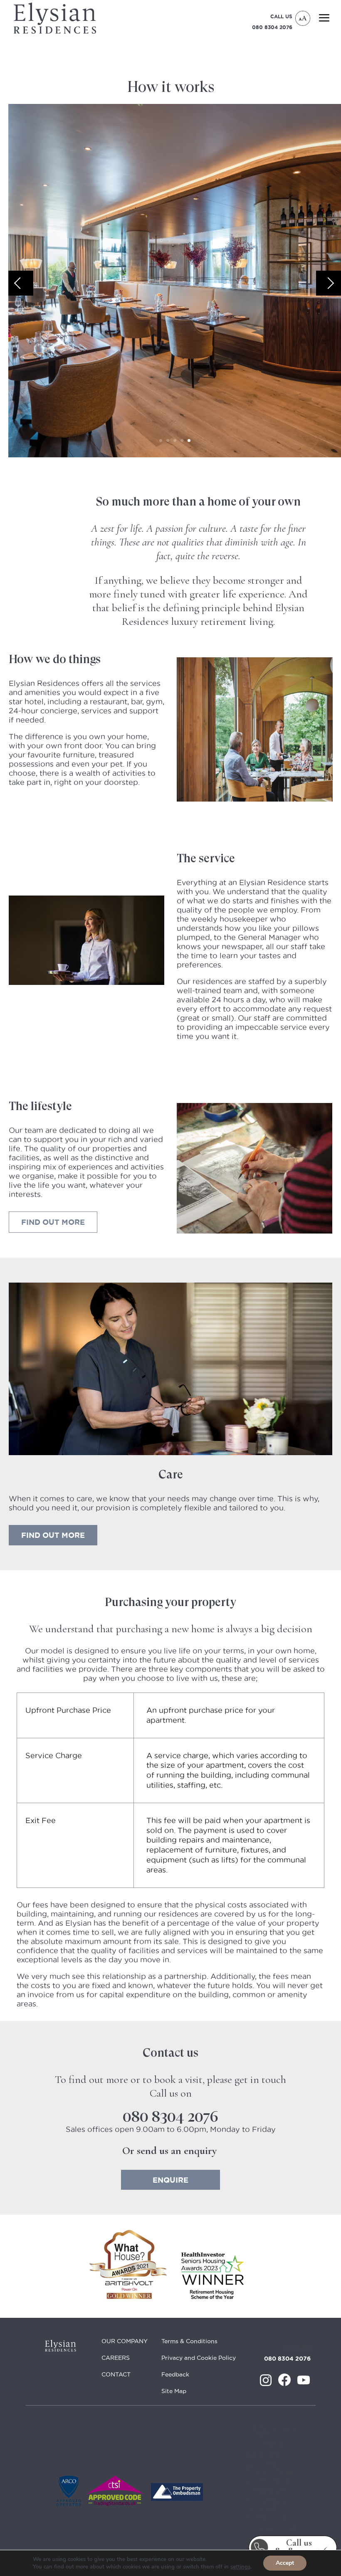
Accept (285, 2563)
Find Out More (53, 1222)
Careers (116, 2358)
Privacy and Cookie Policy (199, 2358)
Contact (116, 2374)
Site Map (174, 2391)
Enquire (170, 2180)
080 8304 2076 (272, 27)
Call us (299, 2547)
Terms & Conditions (189, 2341)
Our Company (125, 2341)
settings (240, 2567)
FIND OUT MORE (53, 1535)
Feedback (175, 2374)
